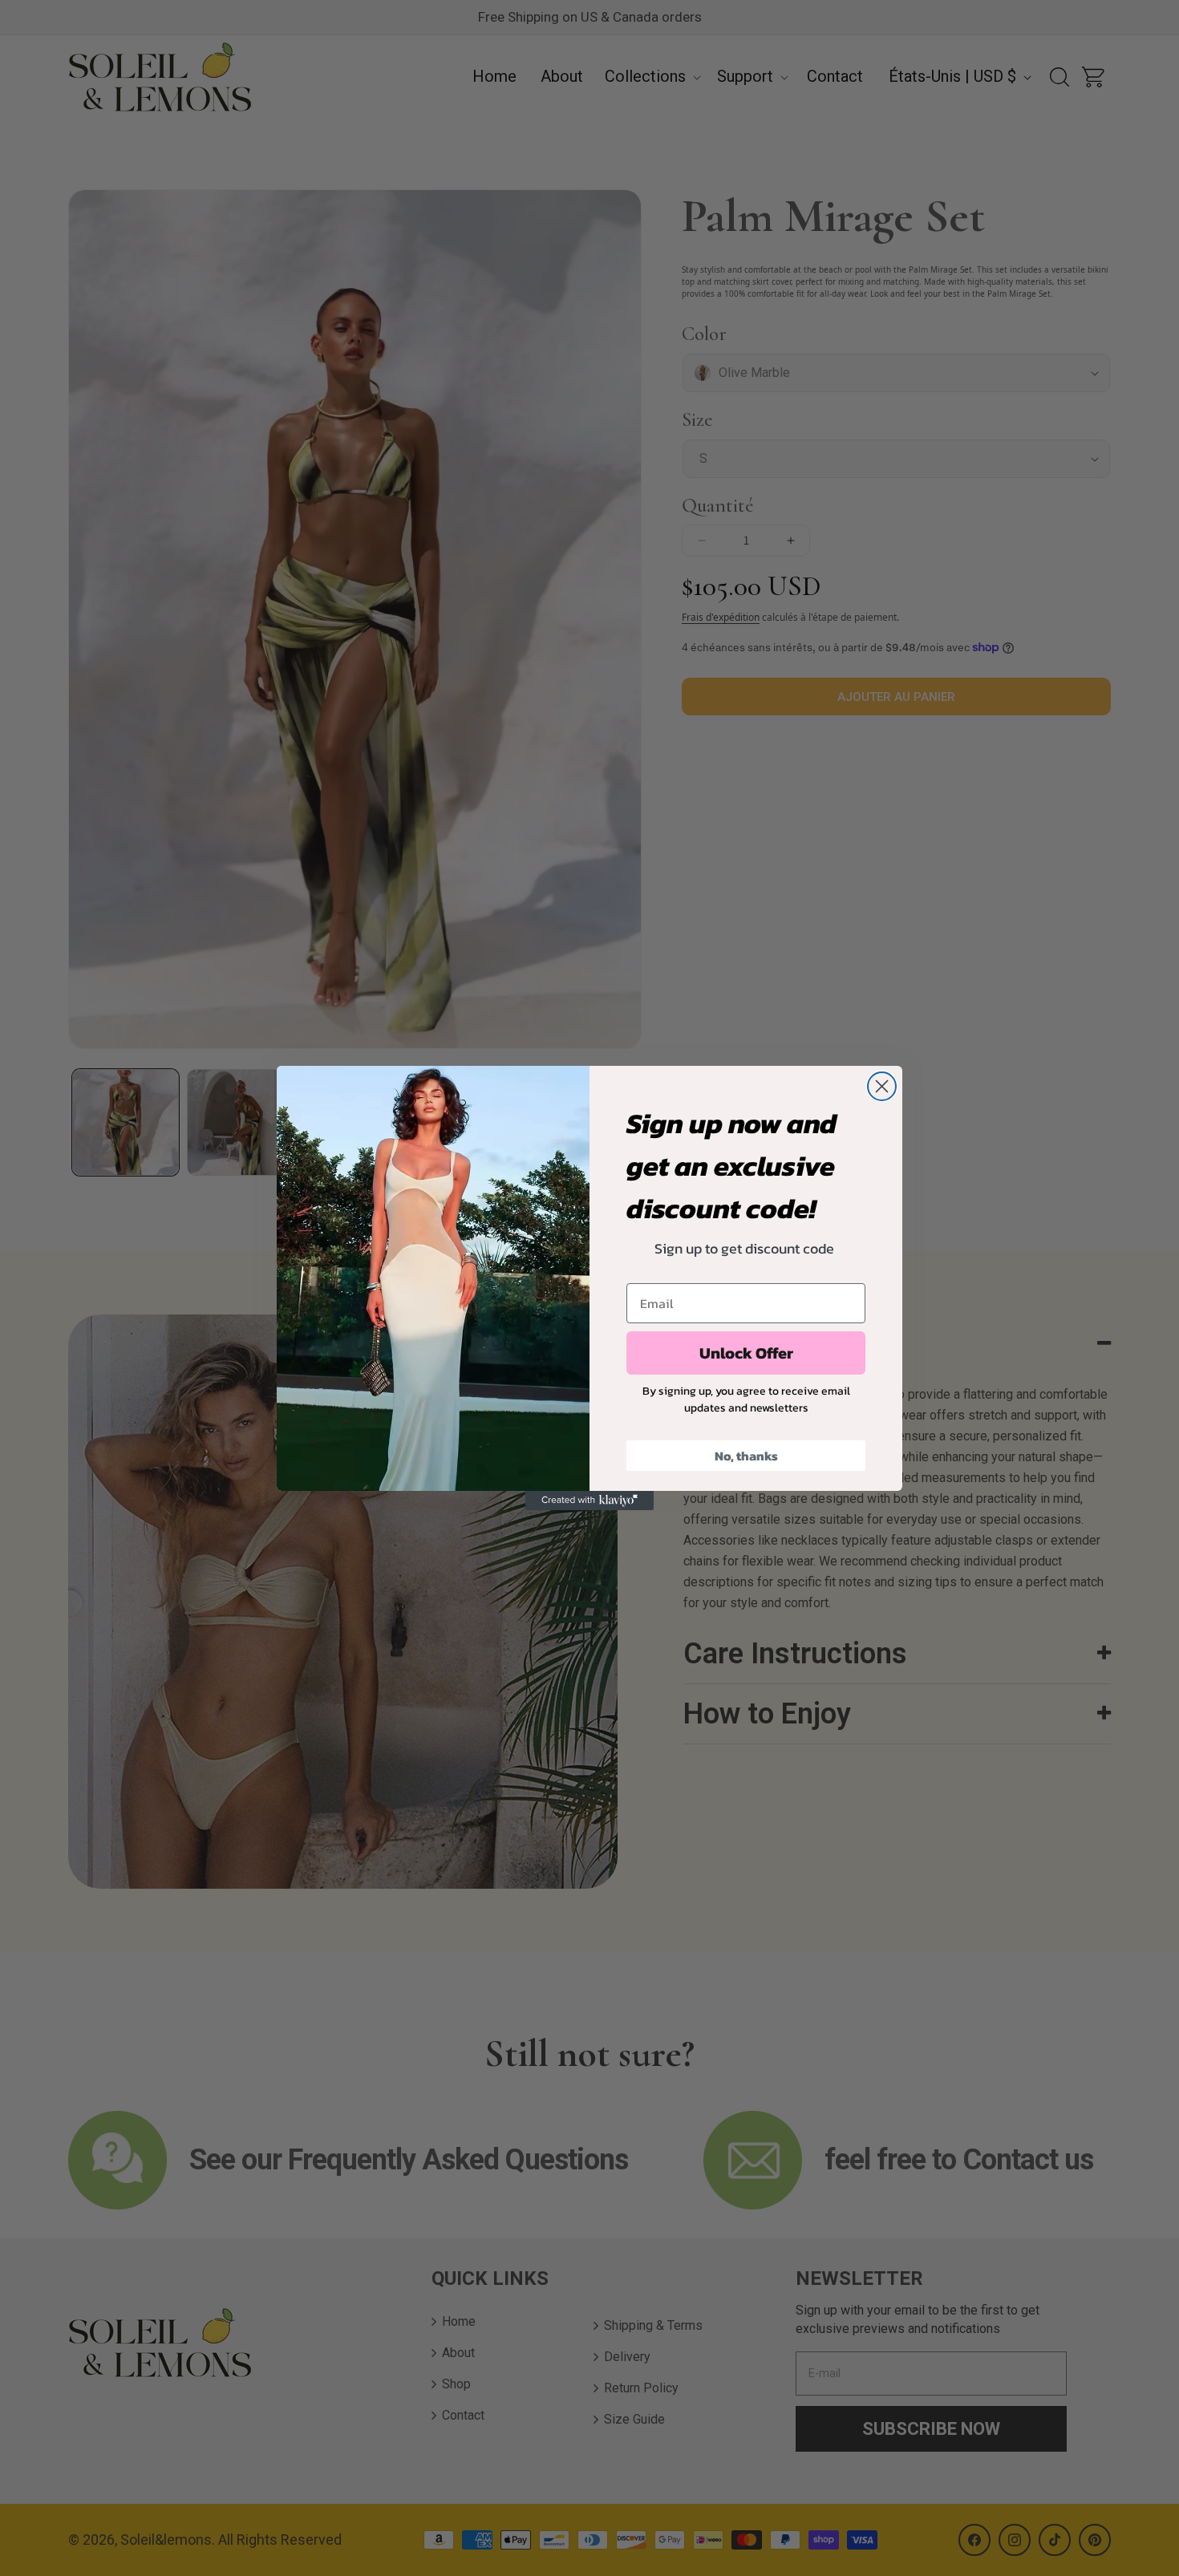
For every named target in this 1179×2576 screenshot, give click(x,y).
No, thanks (746, 1456)
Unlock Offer (746, 1353)
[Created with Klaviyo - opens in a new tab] (589, 1501)
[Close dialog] (882, 1086)
